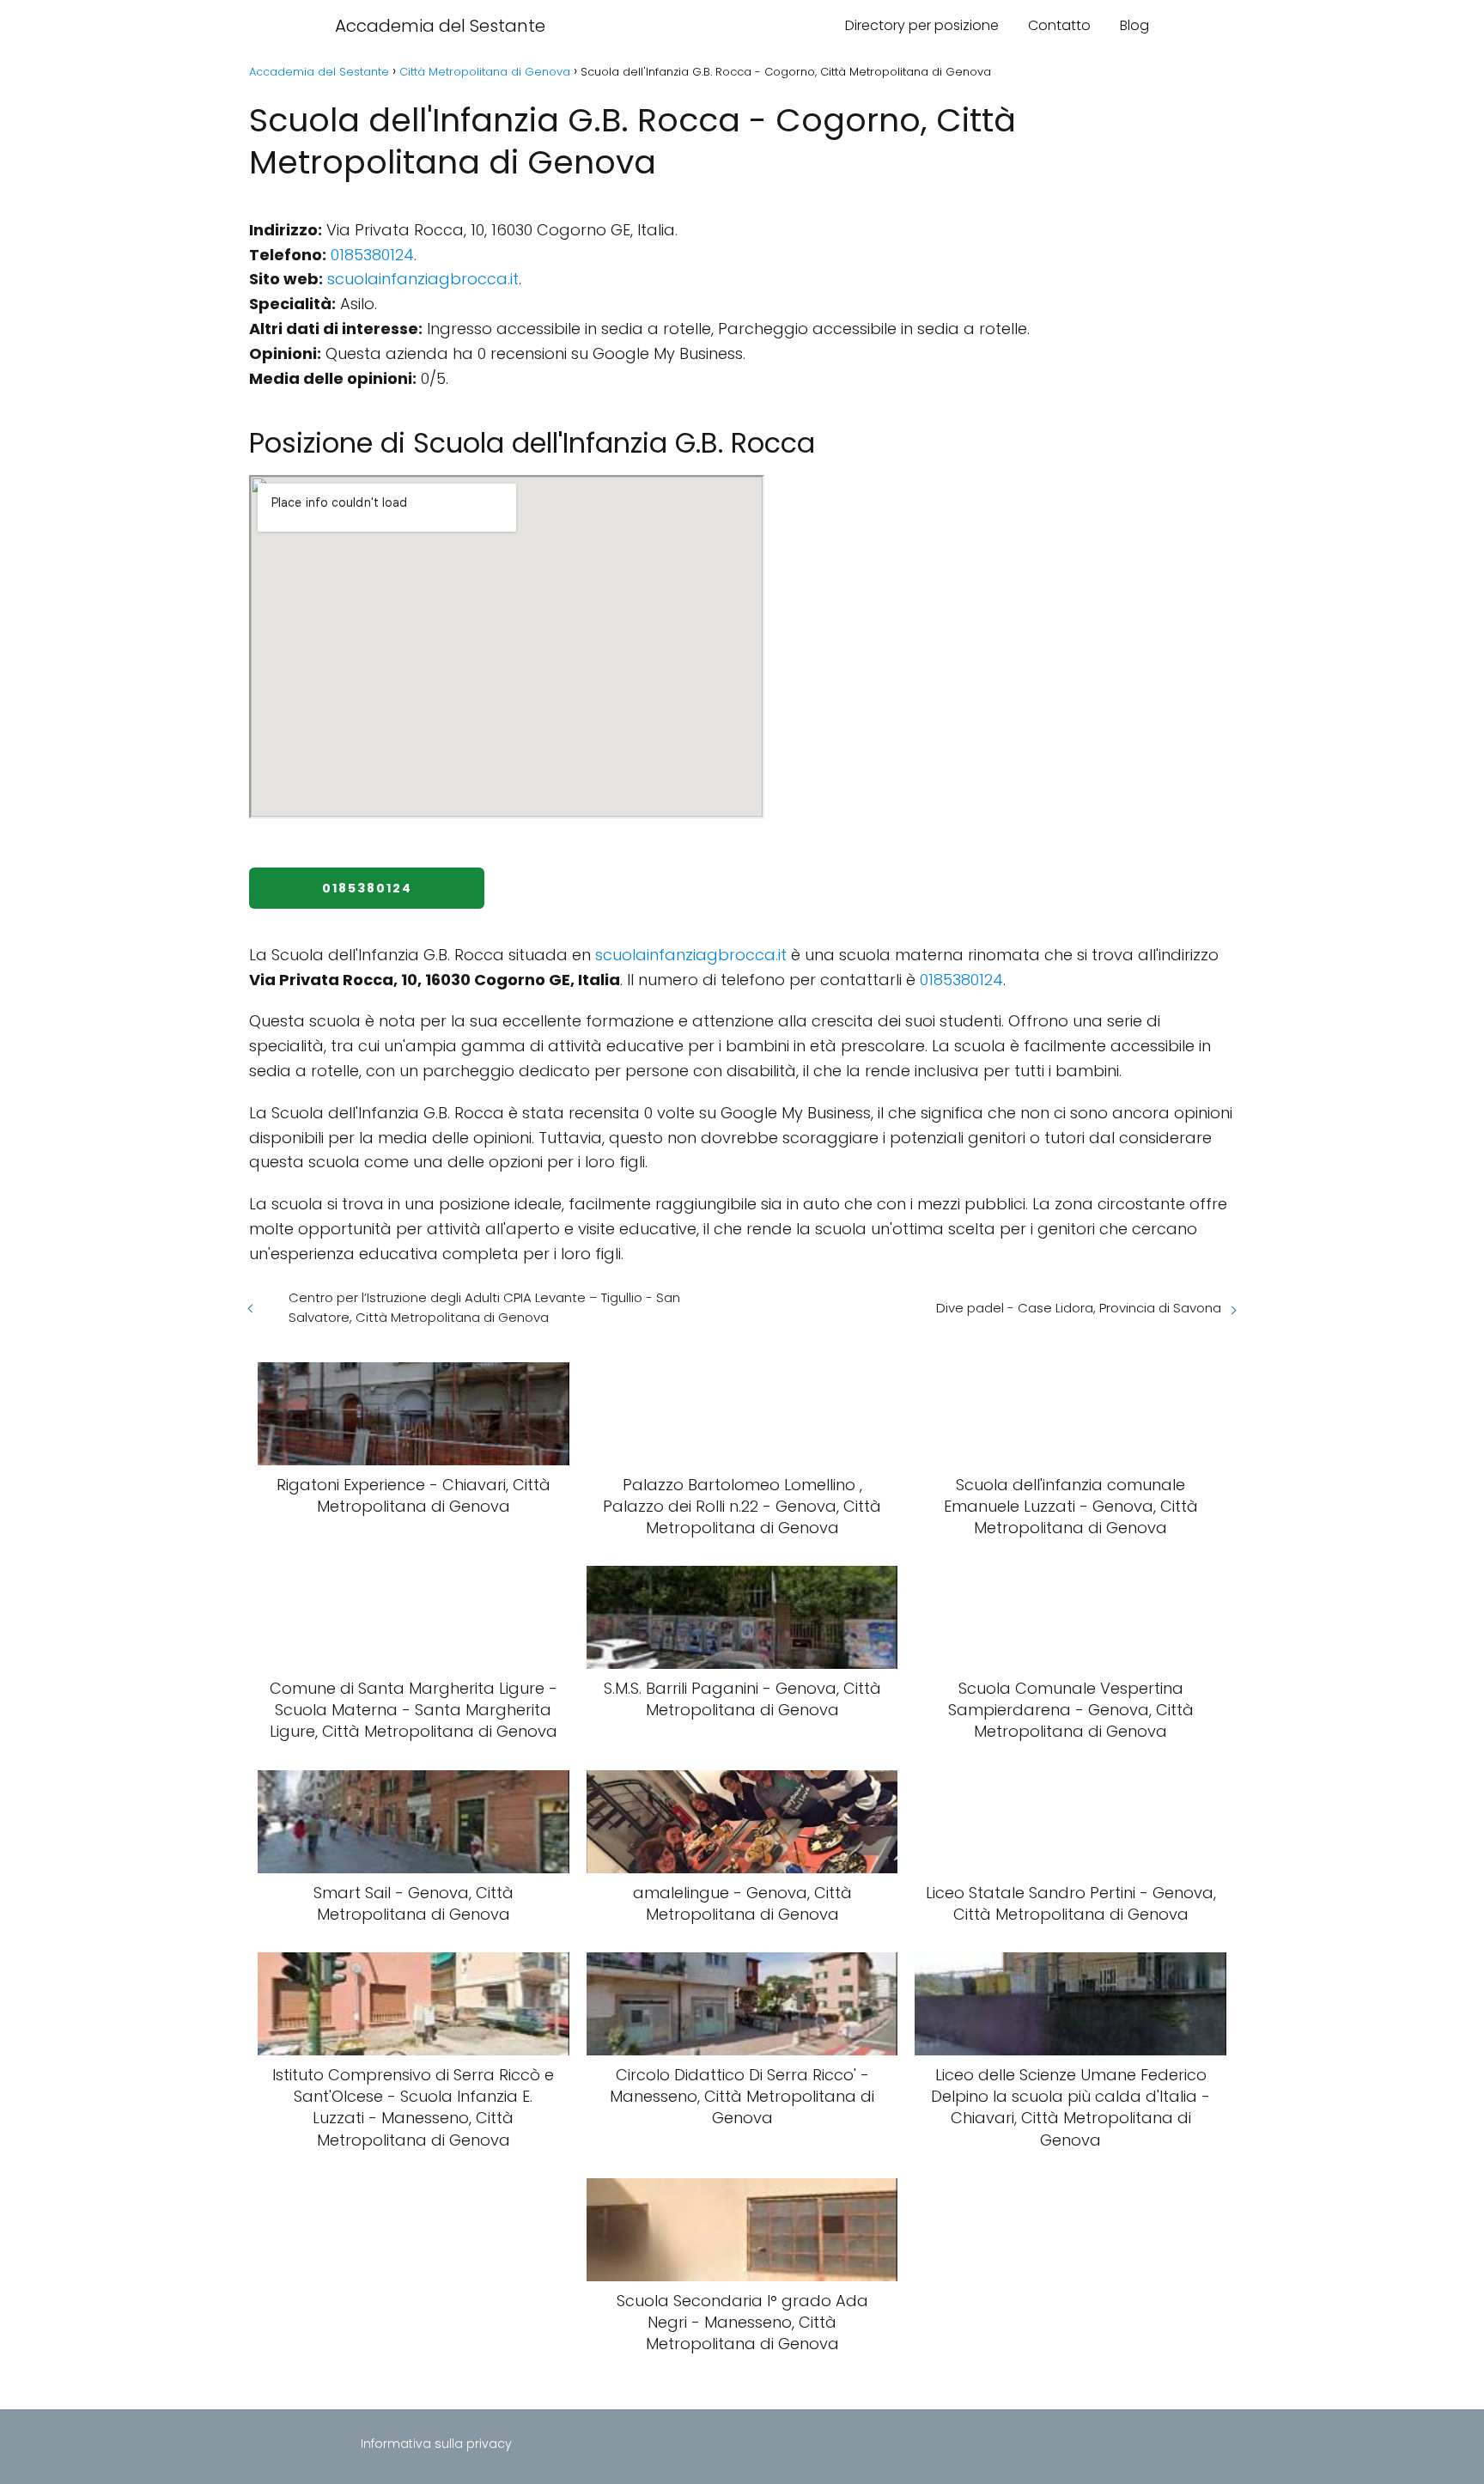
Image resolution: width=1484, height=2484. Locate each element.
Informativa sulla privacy (436, 2444)
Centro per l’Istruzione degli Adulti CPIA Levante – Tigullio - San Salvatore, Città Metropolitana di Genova (484, 1307)
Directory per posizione (922, 25)
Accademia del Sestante (440, 26)
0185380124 (372, 255)
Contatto (1059, 25)
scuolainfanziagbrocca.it (423, 279)
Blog (1134, 25)
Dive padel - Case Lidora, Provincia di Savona (1079, 1308)
